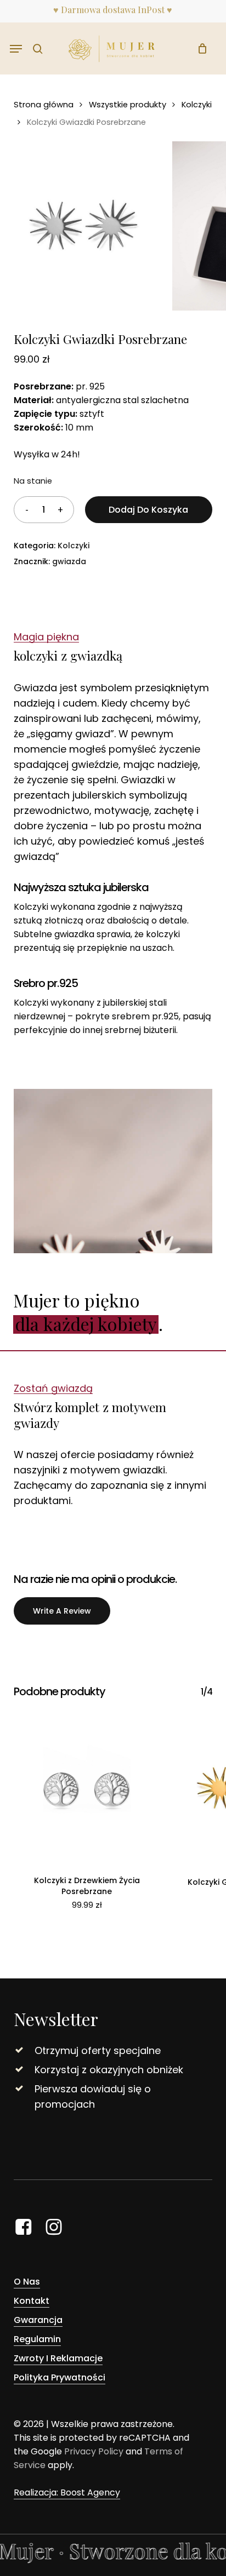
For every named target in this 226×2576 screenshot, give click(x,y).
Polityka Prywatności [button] (60, 2377)
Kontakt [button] (32, 2301)
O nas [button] (27, 2282)
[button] (16, 49)
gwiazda (69, 561)
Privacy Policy (94, 2451)
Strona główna (44, 105)
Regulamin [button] (37, 2339)
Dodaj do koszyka (148, 510)
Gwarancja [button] (38, 2320)
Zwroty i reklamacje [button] (58, 2358)
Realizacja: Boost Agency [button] (67, 2492)
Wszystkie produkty (128, 105)
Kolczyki (197, 105)
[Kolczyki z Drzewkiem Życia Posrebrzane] (87, 1788)
